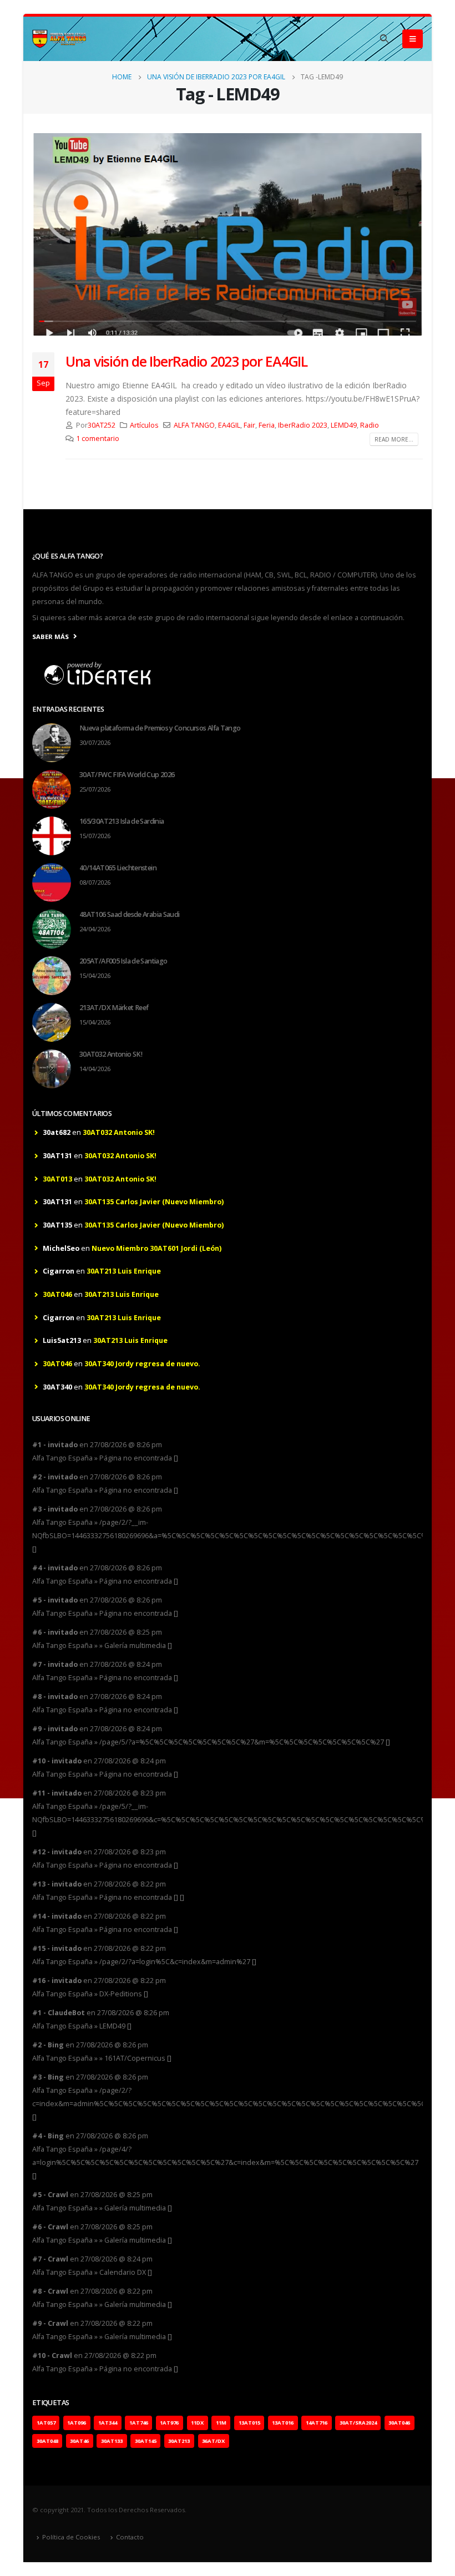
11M (221, 2423)
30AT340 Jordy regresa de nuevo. (142, 1364)
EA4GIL (229, 425)
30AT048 (47, 2441)
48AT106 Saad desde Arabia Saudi (129, 914)
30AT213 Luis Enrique (124, 1271)
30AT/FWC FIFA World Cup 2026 (127, 775)
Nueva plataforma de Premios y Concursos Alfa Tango (160, 728)
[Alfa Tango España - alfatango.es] (60, 39)
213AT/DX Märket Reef (114, 1008)
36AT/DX (213, 2441)
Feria (267, 425)
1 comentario (98, 438)
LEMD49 (344, 425)
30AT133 (112, 2441)
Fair (249, 425)
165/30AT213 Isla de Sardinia (122, 821)
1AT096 (77, 2423)
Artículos (144, 425)
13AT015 (249, 2423)
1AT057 (46, 2423)
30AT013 (57, 1179)
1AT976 (169, 2423)
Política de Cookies (71, 2537)
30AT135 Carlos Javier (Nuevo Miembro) (154, 1202)
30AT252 (102, 425)
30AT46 (79, 2441)
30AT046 (57, 1294)
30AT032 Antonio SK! (111, 1054)
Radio (370, 425)
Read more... (394, 439)
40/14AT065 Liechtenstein (118, 868)
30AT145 (146, 2441)
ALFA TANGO (194, 425)
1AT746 (139, 2423)
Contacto (130, 2537)
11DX (197, 2423)
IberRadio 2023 (303, 425)
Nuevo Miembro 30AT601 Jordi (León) (156, 1248)
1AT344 (108, 2423)
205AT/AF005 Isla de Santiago (123, 961)
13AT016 (283, 2423)
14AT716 (317, 2423)
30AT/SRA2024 (358, 2423)
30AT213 (179, 2441)
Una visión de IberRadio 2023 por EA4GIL (186, 361)
